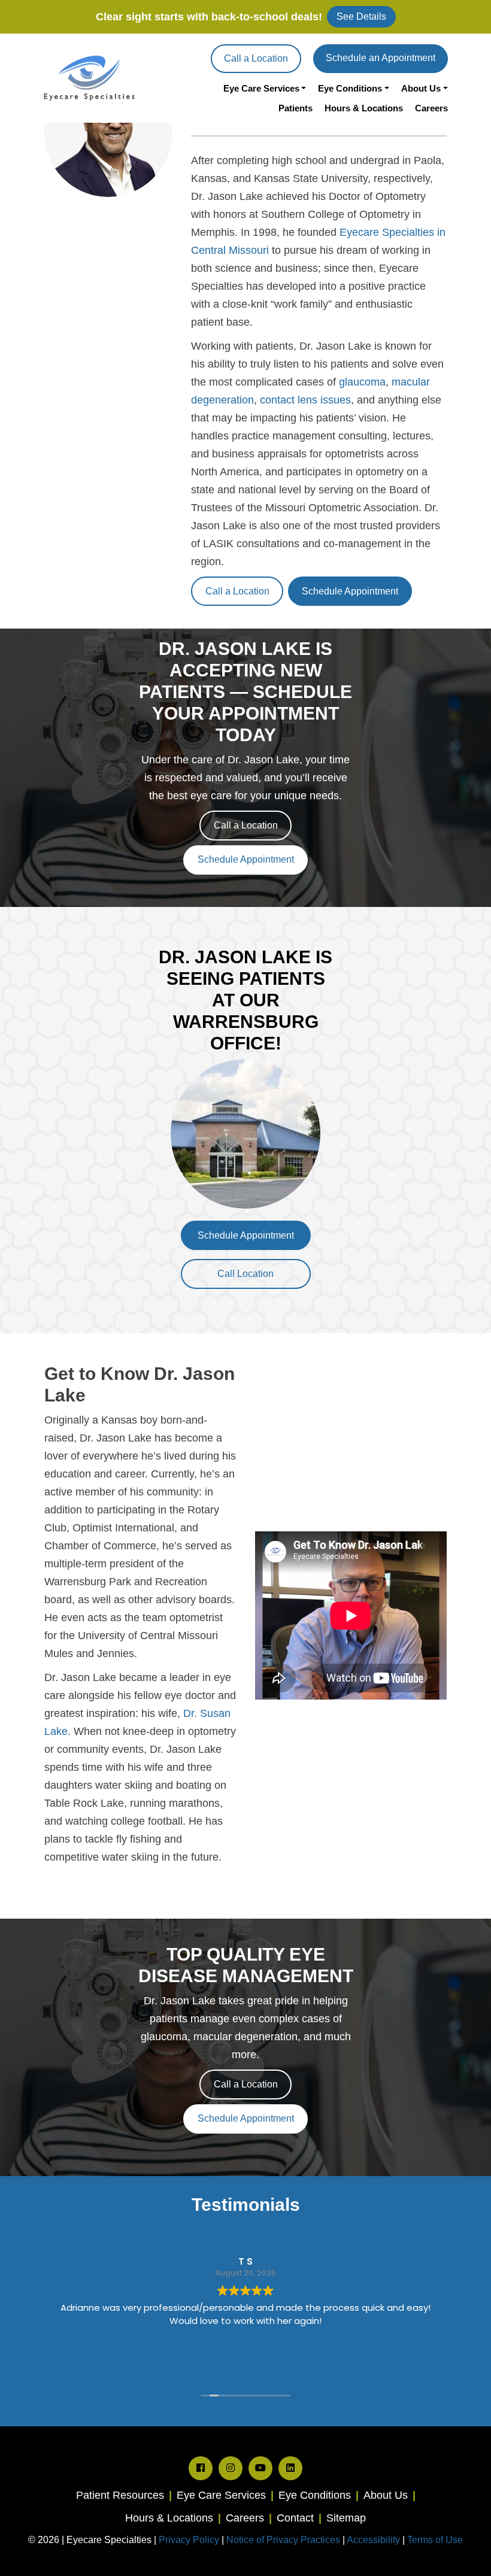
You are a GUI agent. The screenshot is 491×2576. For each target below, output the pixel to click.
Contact (295, 2518)
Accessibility (373, 2540)
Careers (431, 108)
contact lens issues (305, 400)
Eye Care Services (261, 88)
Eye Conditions (350, 88)
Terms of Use (435, 2540)
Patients (295, 108)
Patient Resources (120, 2495)
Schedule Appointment (350, 591)
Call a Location (256, 58)
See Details (361, 16)
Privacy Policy (190, 2540)
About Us (421, 88)
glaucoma (362, 382)
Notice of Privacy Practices (283, 2540)
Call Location (245, 1274)
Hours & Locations (364, 108)
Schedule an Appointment (381, 58)
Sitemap (346, 2518)
